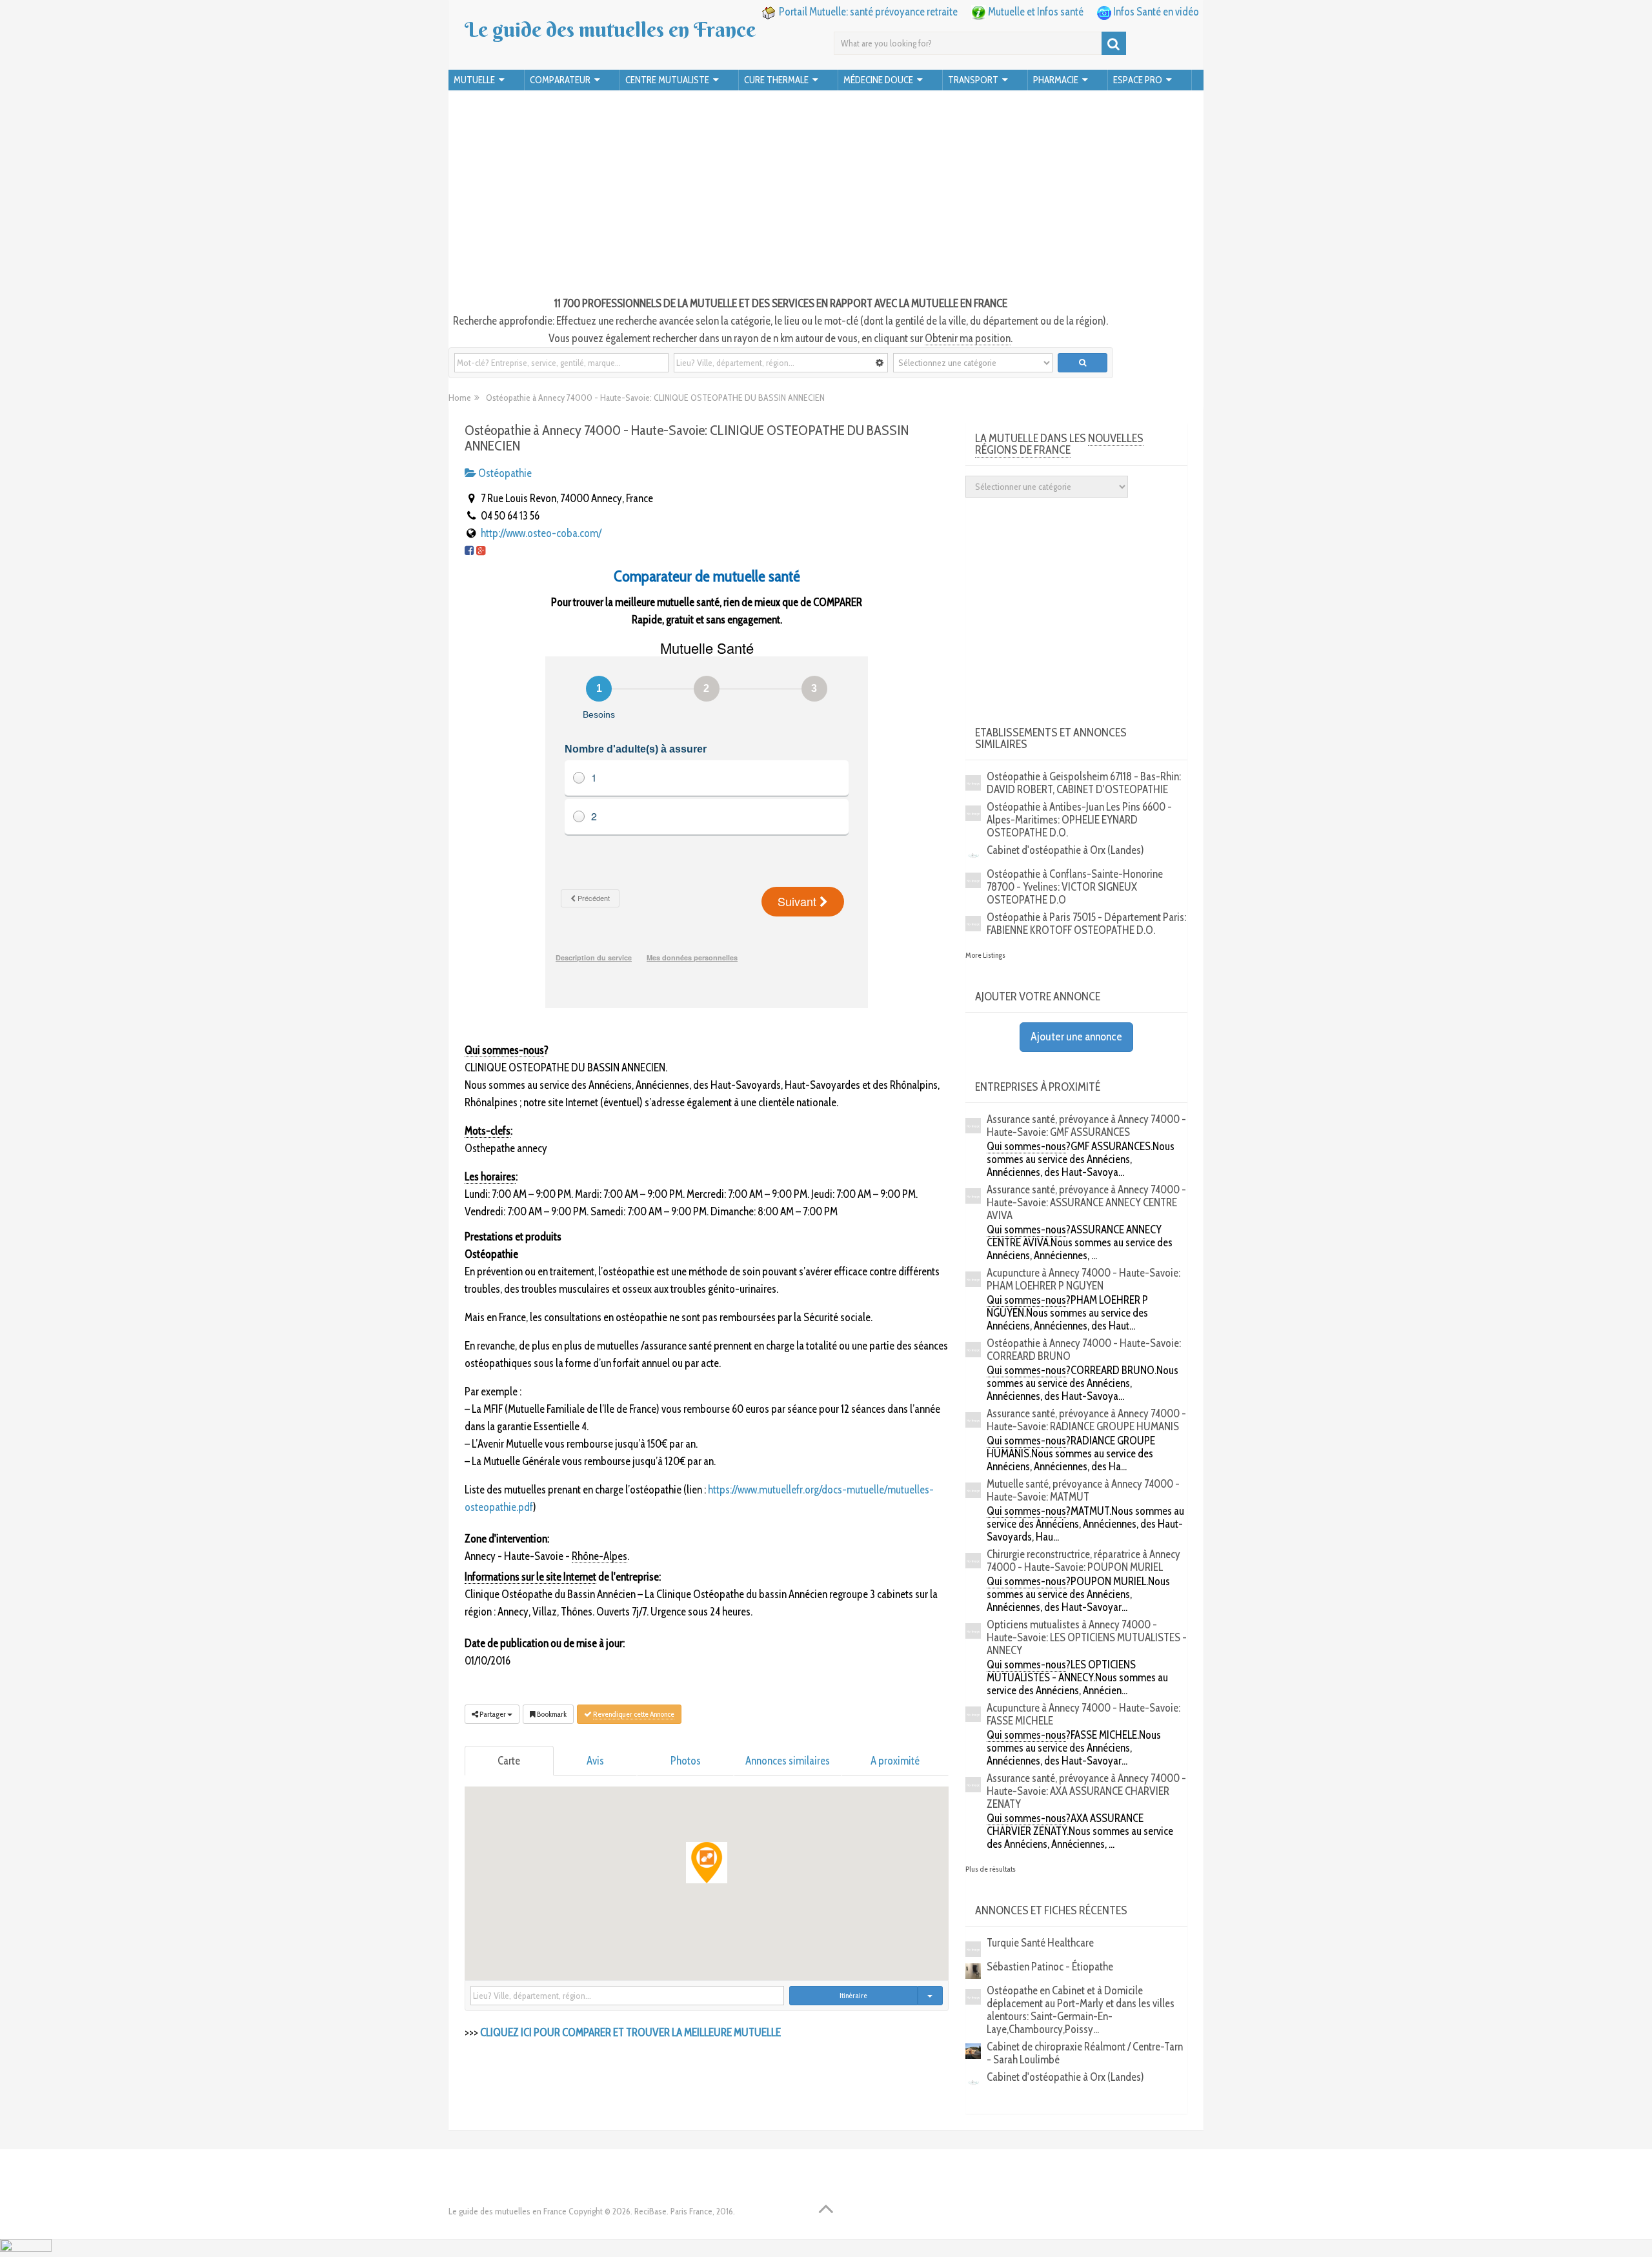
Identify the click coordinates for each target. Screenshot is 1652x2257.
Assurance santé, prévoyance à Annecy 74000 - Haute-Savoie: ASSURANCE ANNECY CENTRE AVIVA (1086, 1202)
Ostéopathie (504, 473)
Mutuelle (474, 80)
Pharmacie (1056, 80)
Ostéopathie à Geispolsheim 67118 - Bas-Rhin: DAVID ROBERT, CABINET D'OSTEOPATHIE (1084, 783)
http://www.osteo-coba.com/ (541, 533)
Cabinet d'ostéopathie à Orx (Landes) (1065, 850)
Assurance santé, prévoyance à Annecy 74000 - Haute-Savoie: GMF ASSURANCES (1086, 1126)
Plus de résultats (991, 1869)
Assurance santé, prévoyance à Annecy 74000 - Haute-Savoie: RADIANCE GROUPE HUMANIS (1086, 1420)
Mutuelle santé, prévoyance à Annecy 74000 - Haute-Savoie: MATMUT (1083, 1490)
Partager (493, 1714)
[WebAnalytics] (26, 2248)
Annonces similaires (788, 1761)
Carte (509, 1761)
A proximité (895, 1761)
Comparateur (560, 80)
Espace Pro (1138, 80)
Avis (595, 1761)
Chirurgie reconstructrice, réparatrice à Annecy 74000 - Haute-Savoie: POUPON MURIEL (1083, 1561)
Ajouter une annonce (1076, 1037)
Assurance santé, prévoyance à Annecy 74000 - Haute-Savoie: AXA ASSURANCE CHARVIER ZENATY (1086, 1791)
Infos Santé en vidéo (1156, 12)
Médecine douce (878, 80)
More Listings (985, 955)
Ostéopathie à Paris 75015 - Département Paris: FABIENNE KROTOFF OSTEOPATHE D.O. (1086, 924)
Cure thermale (776, 80)
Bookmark (551, 1714)
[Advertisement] (826, 195)
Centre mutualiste (667, 80)
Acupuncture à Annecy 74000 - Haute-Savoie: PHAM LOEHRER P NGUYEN (1083, 1279)
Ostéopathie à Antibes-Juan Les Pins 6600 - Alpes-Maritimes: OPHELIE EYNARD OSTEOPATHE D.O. (1079, 820)
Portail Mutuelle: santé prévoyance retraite (868, 12)
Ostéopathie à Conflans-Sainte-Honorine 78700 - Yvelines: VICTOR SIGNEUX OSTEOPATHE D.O (1075, 887)
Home (460, 398)
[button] (707, 1863)
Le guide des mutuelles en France (610, 30)
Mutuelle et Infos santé (1036, 12)
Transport (973, 80)
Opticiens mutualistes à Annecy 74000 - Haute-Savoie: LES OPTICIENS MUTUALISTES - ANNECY (1087, 1637)
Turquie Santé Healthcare (1040, 1943)
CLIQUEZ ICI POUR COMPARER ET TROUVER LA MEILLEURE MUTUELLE (630, 2032)
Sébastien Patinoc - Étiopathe (1050, 1967)
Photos (686, 1761)
